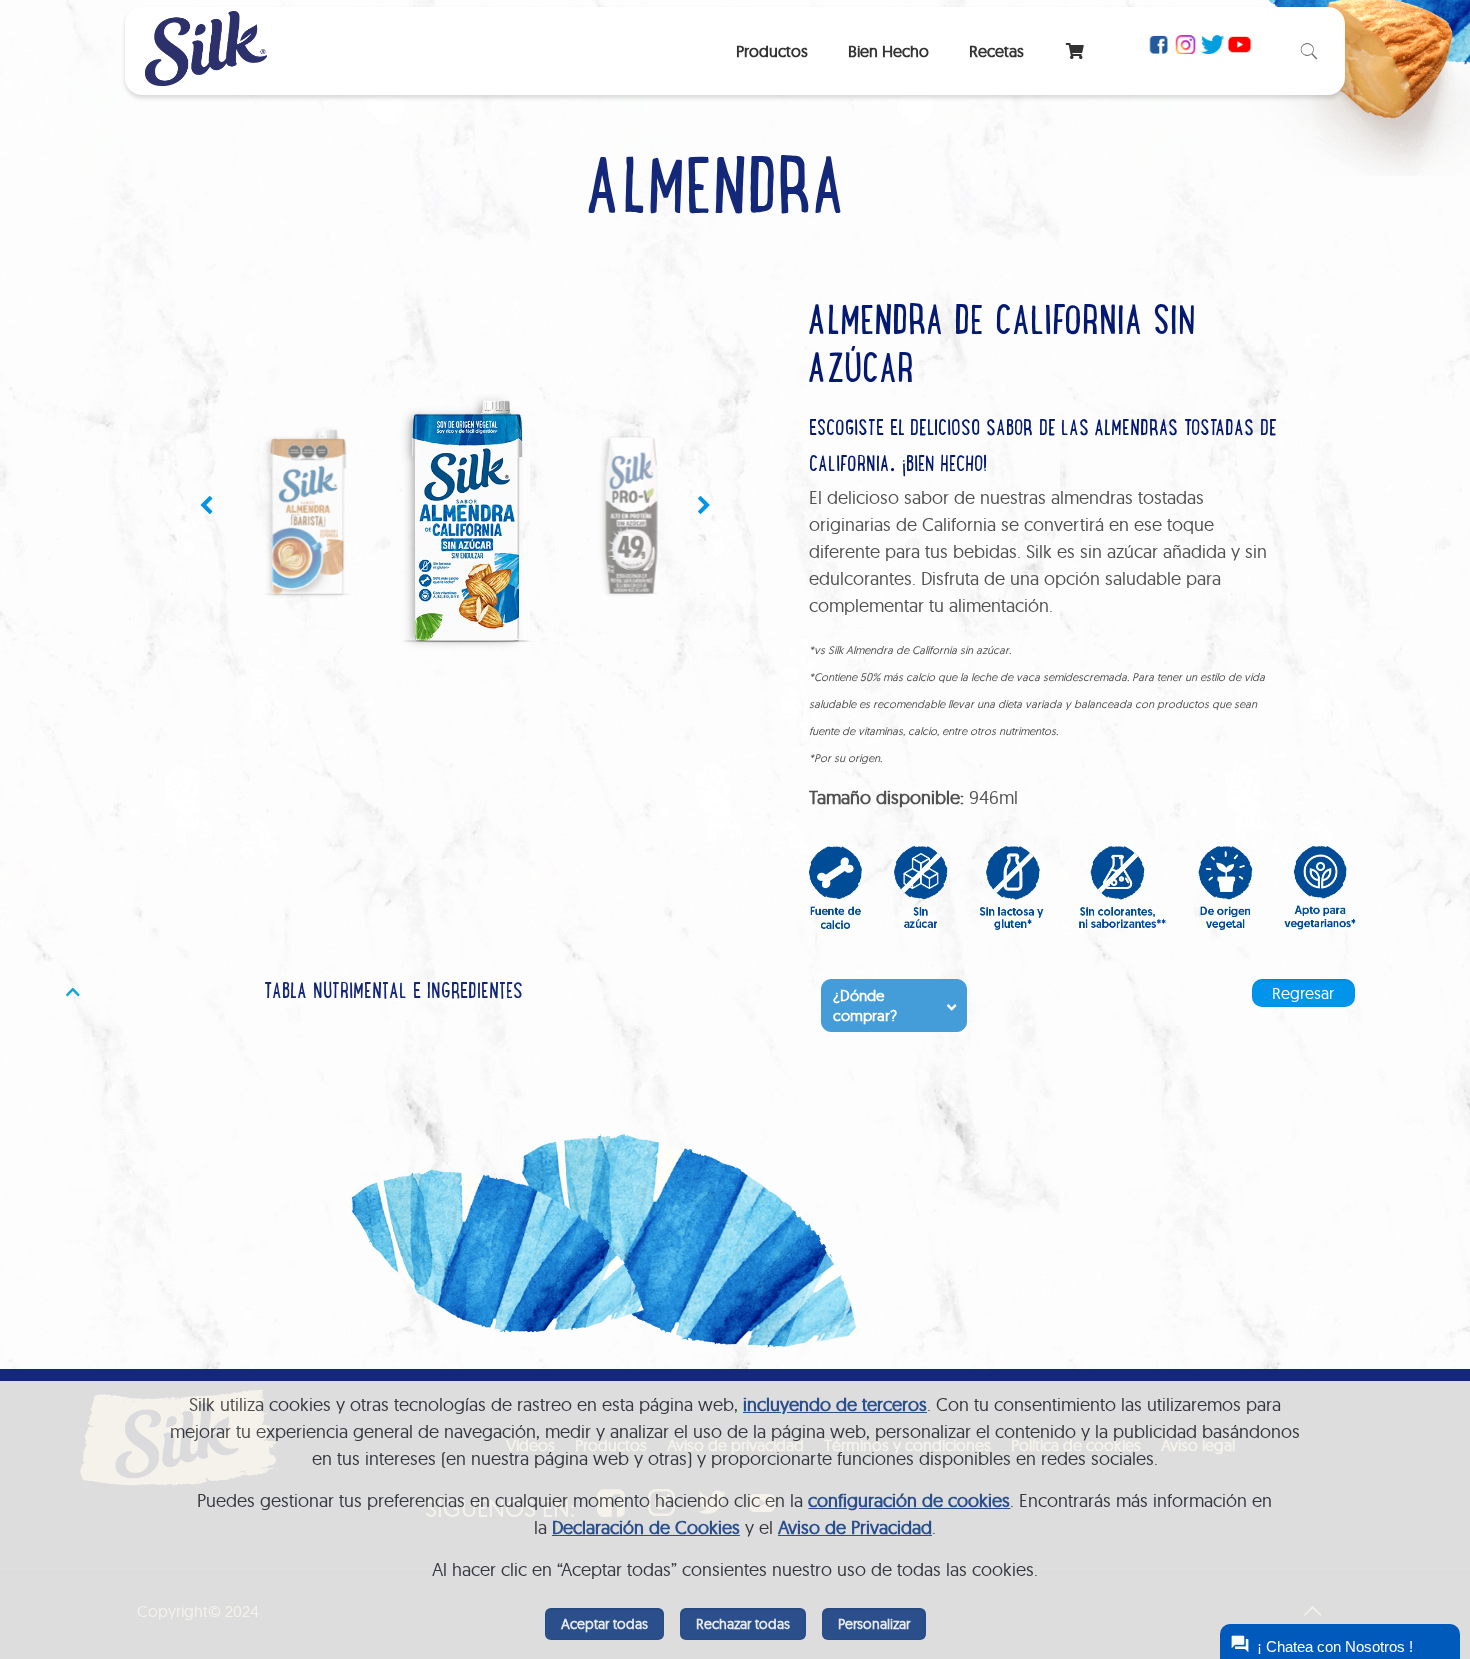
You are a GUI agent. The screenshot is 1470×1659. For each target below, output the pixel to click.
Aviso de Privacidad (855, 1527)
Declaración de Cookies (646, 1527)
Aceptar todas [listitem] (604, 1624)
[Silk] (206, 79)
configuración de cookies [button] (909, 1500)
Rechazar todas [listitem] (743, 1624)
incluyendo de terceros (835, 1404)
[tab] (386, 993)
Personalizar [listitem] (874, 1624)
